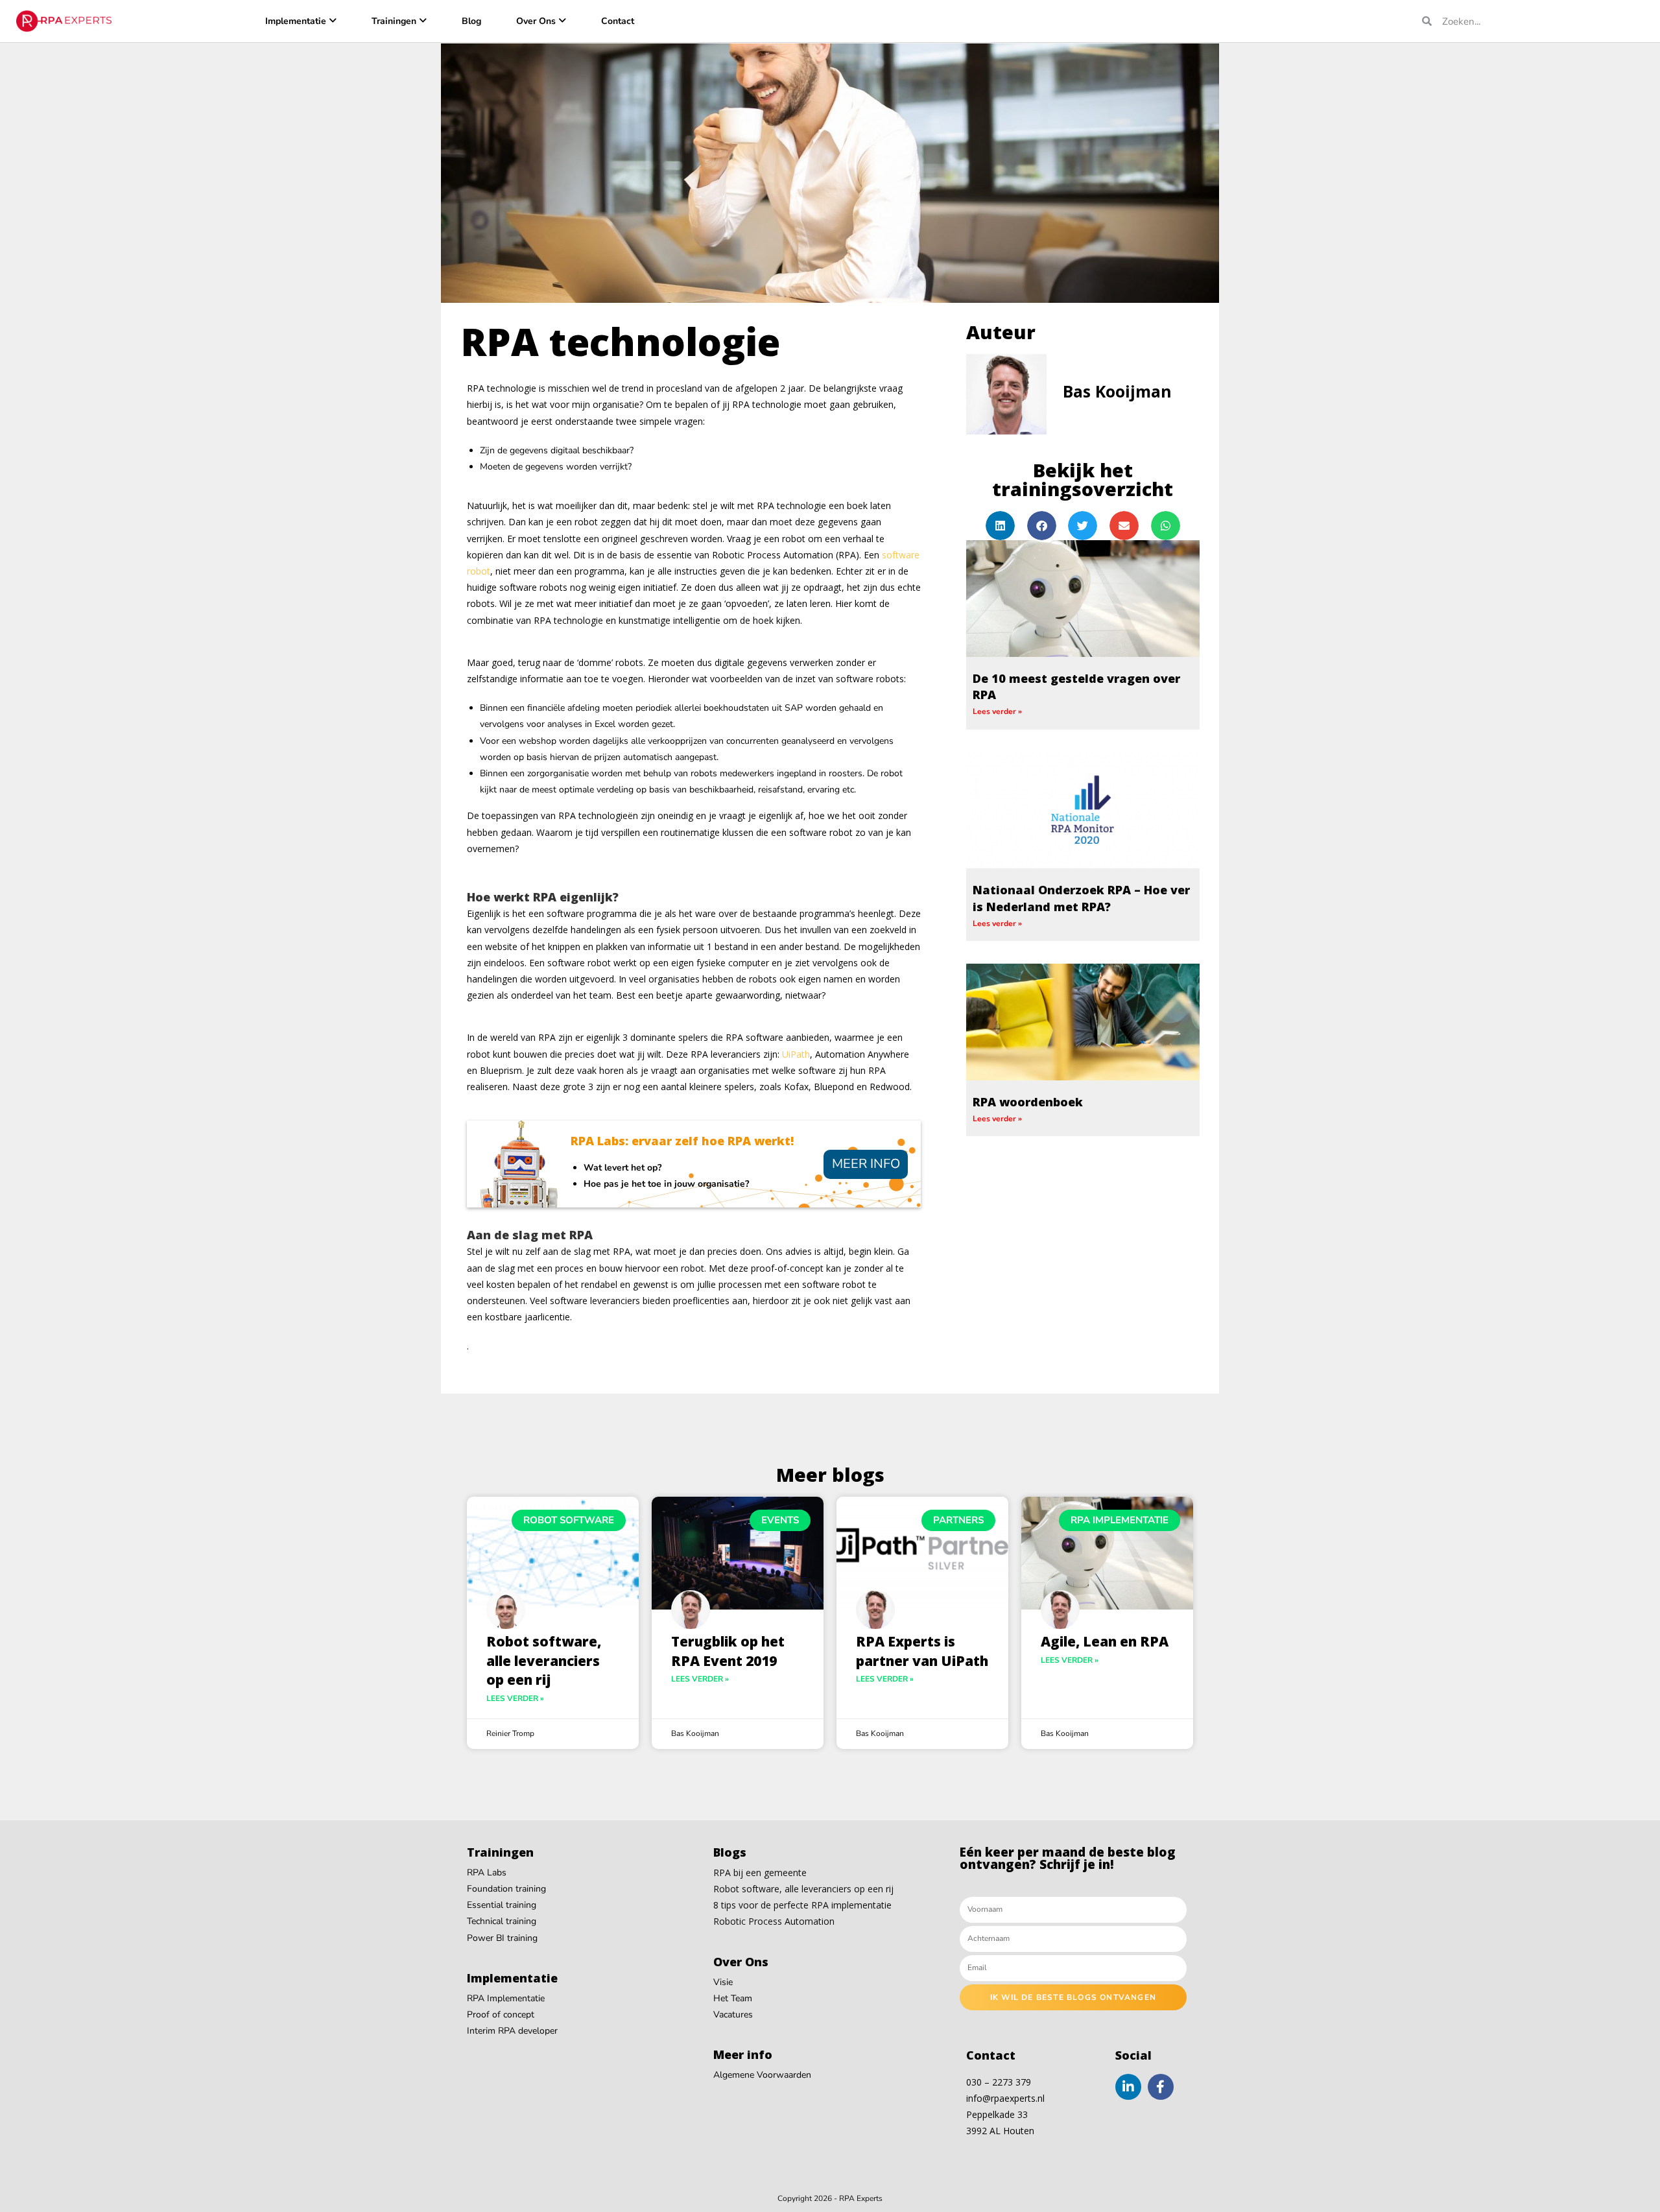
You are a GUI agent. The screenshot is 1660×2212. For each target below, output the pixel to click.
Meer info (866, 1164)
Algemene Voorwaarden (762, 2075)
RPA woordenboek (1028, 1102)
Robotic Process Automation (774, 1921)
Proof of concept (501, 2015)
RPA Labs (487, 1873)
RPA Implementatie (506, 1998)
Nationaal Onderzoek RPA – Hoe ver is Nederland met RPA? (1081, 898)
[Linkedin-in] (1128, 2087)
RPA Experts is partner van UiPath (922, 1651)
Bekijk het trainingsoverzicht (1083, 479)
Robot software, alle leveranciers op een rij (544, 1660)
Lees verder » (997, 711)
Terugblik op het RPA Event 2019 (728, 1651)
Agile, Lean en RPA (1105, 1641)
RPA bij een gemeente (760, 1873)
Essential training (502, 1905)
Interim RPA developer (512, 2031)
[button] (1000, 526)
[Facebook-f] (1161, 2087)
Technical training (502, 1921)
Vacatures (733, 2015)
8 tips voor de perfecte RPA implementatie (802, 1905)
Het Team (733, 1998)
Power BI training (502, 1938)
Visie (723, 1982)
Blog (471, 21)
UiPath (796, 1054)
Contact (618, 21)
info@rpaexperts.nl (1005, 2098)
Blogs (730, 1852)
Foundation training (506, 1889)
